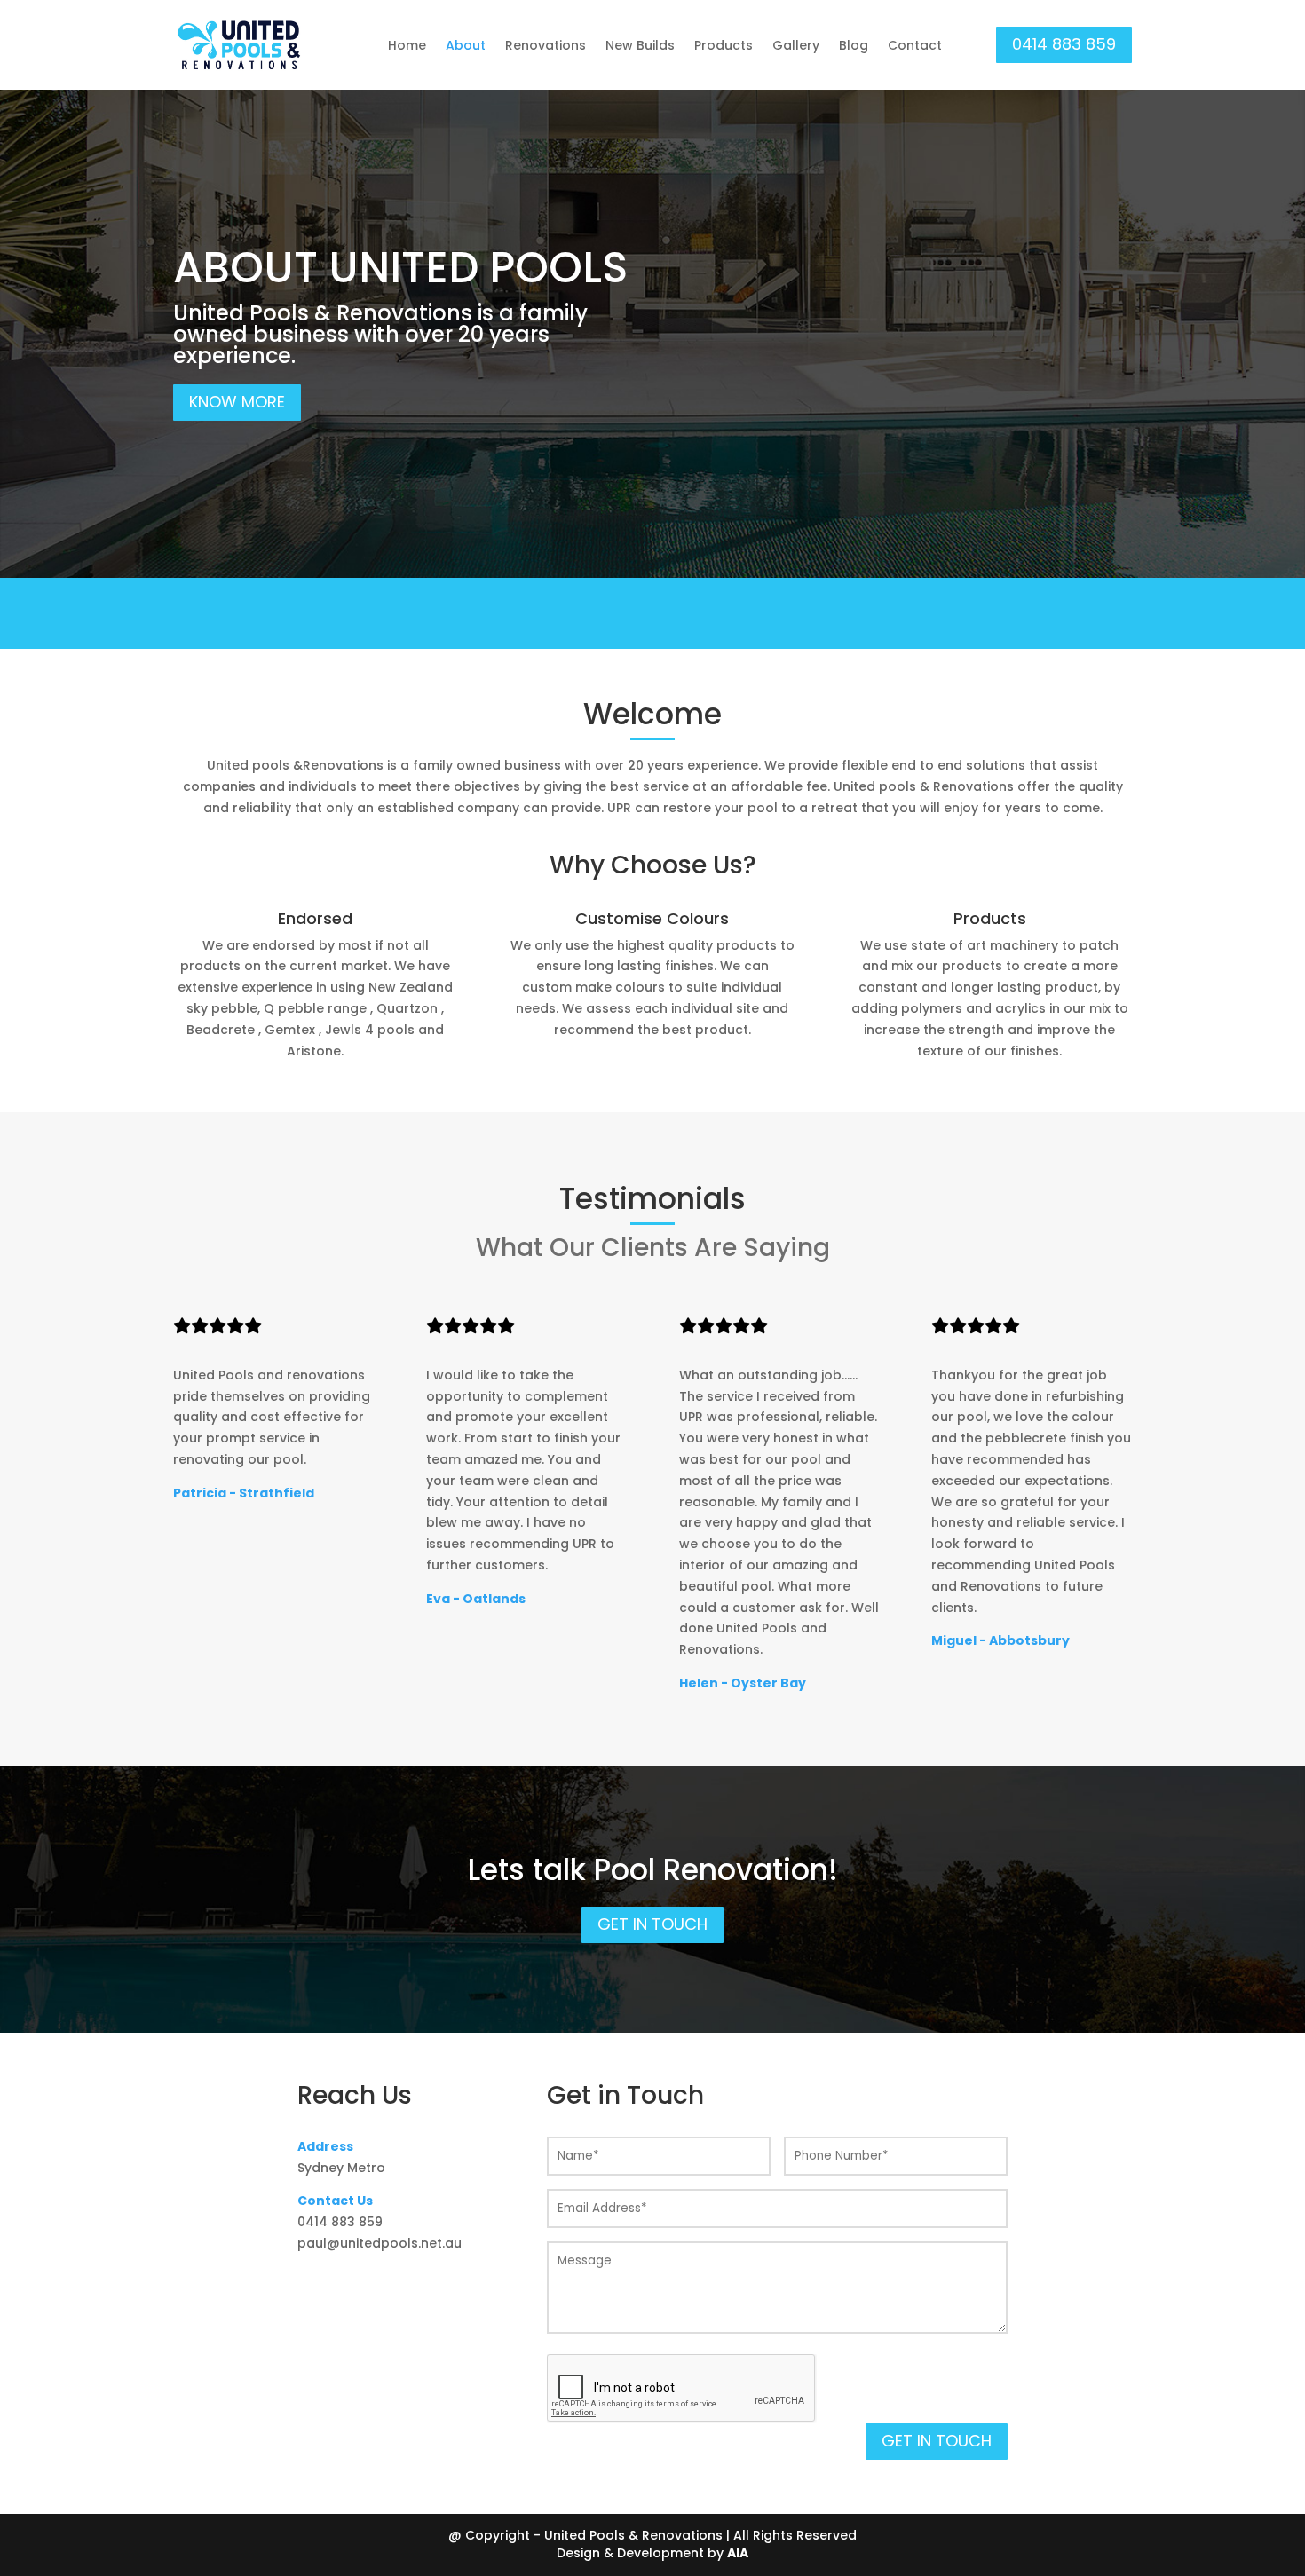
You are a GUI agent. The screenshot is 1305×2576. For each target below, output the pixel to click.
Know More (237, 402)
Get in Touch (652, 1924)
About (466, 45)
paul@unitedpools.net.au (380, 2243)
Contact (915, 45)
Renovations (546, 45)
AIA (738, 2553)
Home (407, 45)
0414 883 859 (1064, 44)
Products (724, 45)
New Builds (640, 45)
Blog (854, 45)
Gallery (796, 45)
